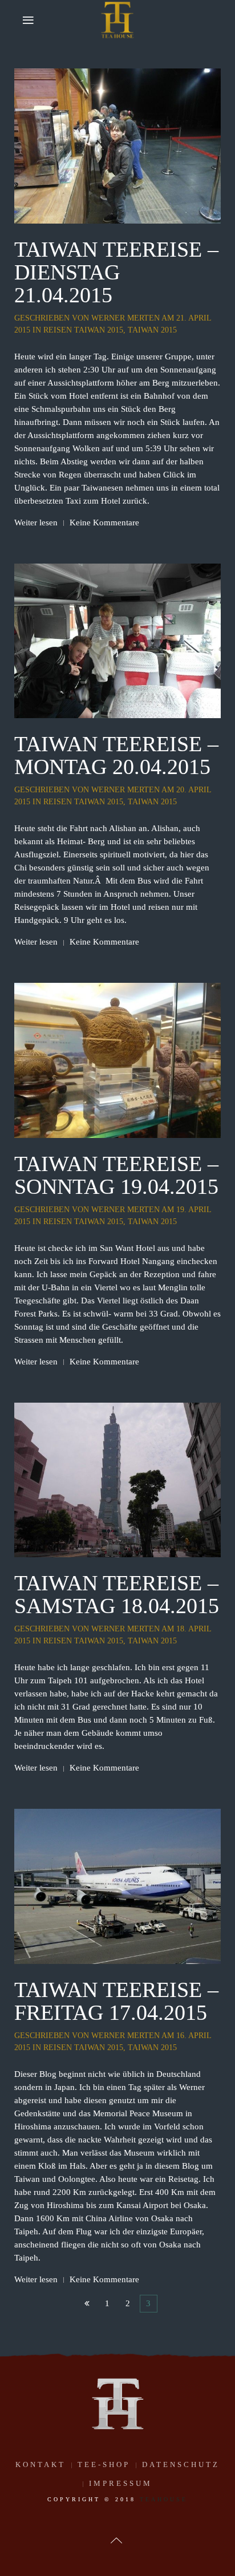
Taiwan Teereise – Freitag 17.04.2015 (116, 2001)
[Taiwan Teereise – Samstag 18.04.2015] (117, 1479)
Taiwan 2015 (152, 330)
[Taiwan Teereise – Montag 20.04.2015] (117, 640)
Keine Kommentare (104, 523)
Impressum (121, 2483)
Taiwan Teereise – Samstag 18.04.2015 (117, 1594)
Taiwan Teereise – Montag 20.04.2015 (116, 755)
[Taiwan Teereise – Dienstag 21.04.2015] (117, 145)
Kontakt (40, 2464)
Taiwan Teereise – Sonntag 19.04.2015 (116, 1175)
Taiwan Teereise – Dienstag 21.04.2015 (116, 272)
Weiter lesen (36, 523)
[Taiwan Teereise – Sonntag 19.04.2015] (117, 1059)
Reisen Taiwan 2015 (83, 330)
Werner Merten (125, 318)
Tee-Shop (104, 2464)
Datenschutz (181, 2464)
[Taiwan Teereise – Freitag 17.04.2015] (117, 1885)
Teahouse (164, 2499)
